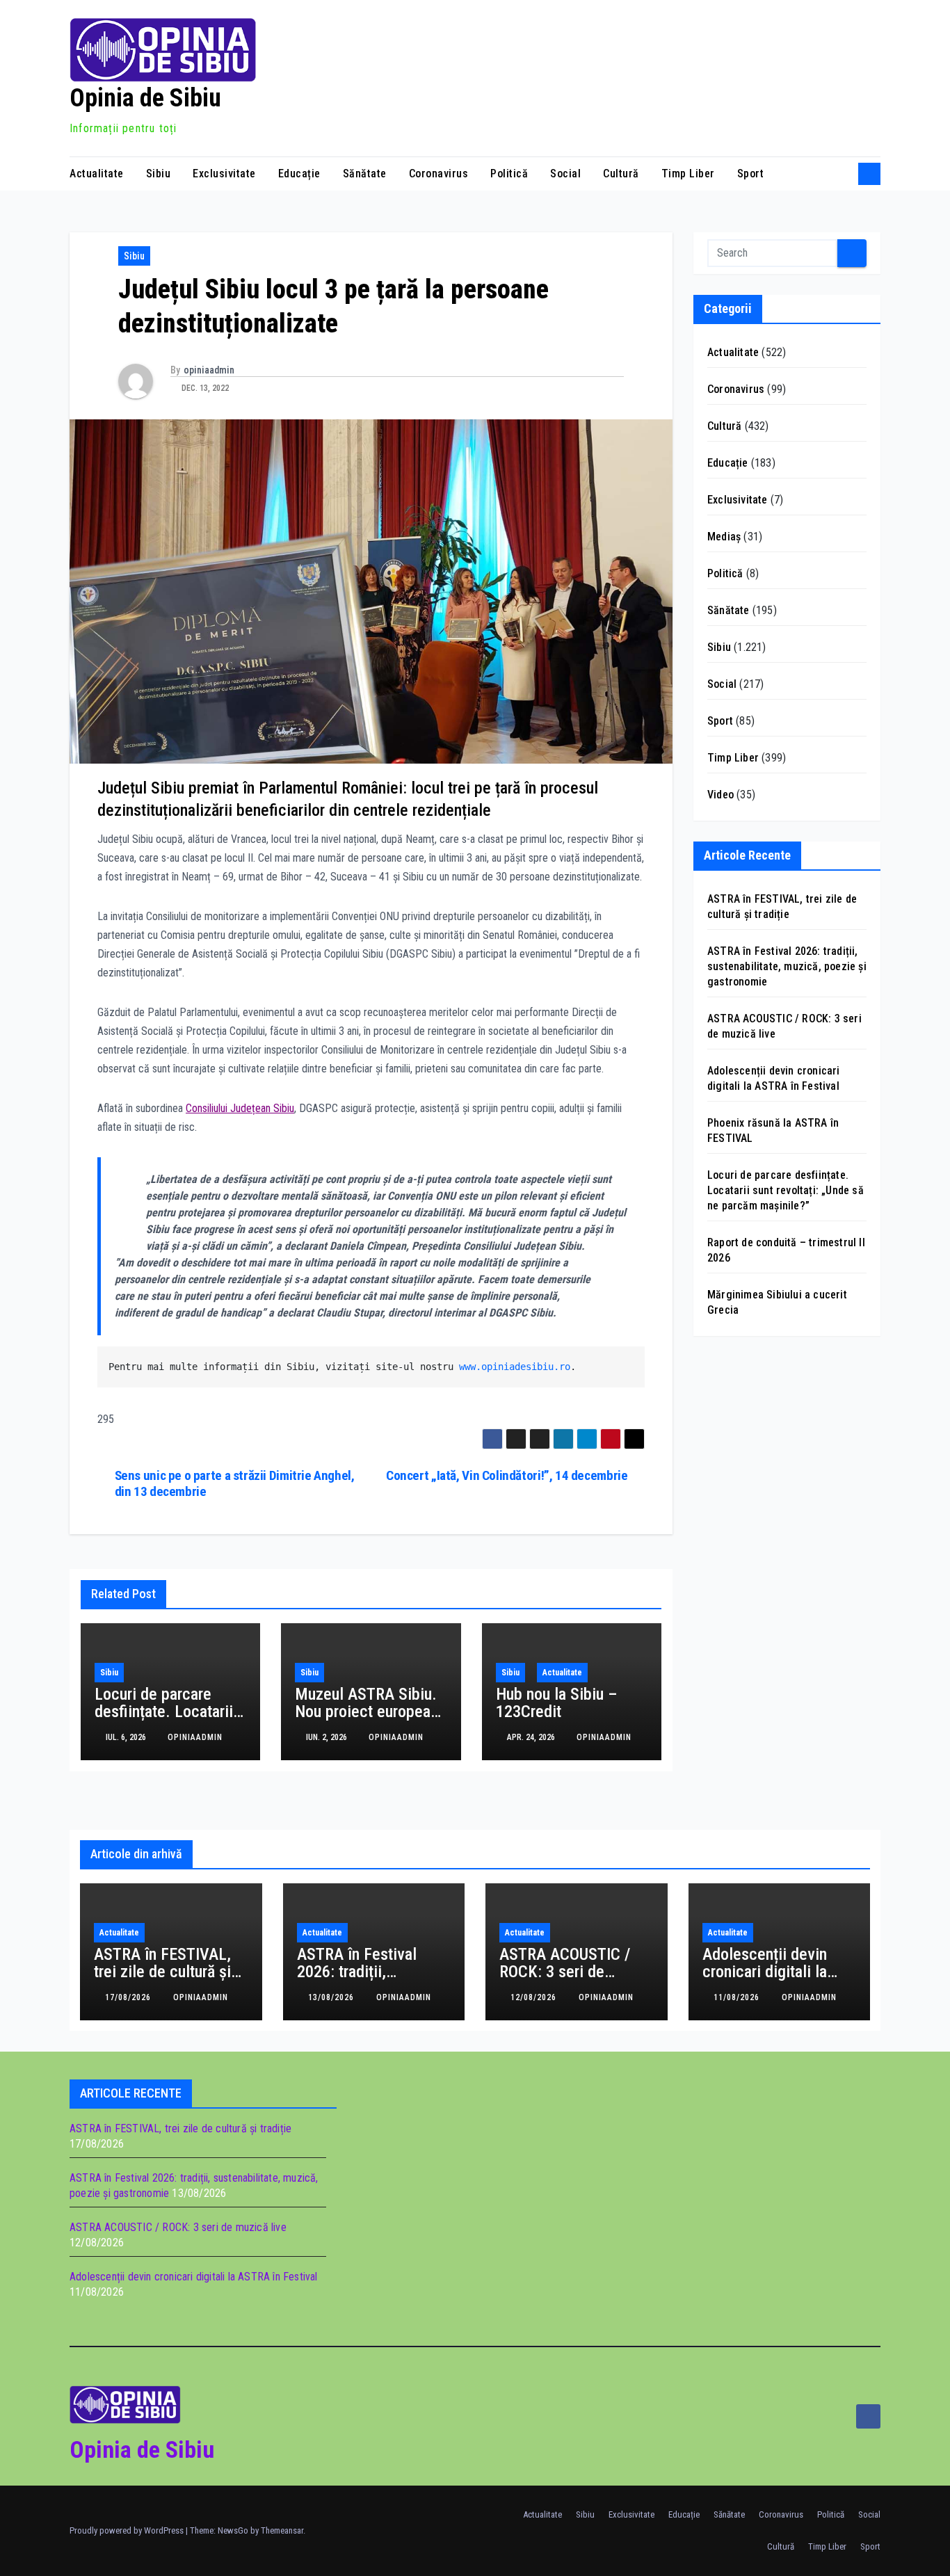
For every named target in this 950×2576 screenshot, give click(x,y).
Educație (299, 174)
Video (720, 795)
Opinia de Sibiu (145, 98)
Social (565, 174)
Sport (751, 174)
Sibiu (159, 174)
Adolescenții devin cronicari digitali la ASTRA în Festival (765, 1972)
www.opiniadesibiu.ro (515, 1367)
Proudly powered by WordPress (128, 2530)
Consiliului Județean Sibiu (240, 1108)
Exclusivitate (224, 174)
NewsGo (233, 2530)
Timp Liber (688, 174)
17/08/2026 (129, 1997)
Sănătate (365, 174)
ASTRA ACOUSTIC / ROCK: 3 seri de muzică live (565, 1972)
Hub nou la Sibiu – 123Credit (557, 1703)
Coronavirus (439, 174)
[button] (843, 174)
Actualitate (97, 174)
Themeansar (282, 2530)
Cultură (621, 174)
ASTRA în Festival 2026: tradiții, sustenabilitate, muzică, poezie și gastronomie (787, 966)
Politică (509, 174)
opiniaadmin (209, 370)
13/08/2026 (332, 1997)
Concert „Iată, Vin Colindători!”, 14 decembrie (507, 1475)
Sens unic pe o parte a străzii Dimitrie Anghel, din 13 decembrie (235, 1483)
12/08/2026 (535, 1997)
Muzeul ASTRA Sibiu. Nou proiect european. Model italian (369, 1712)
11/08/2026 (738, 1997)
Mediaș (724, 537)
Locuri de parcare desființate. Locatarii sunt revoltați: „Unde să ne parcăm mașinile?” (786, 1190)
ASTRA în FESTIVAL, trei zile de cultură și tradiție (162, 1972)
